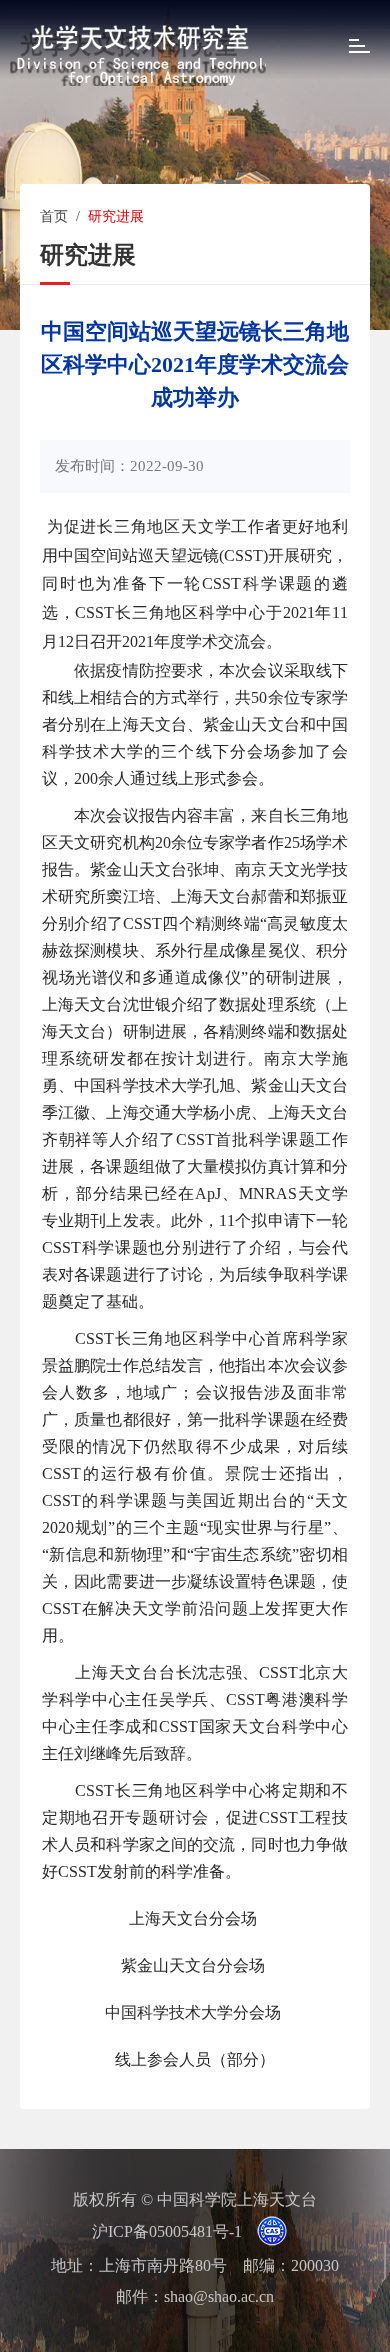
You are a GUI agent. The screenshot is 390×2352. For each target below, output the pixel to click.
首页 (54, 216)
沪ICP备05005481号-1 (167, 2231)
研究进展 (116, 216)
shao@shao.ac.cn (219, 2296)
